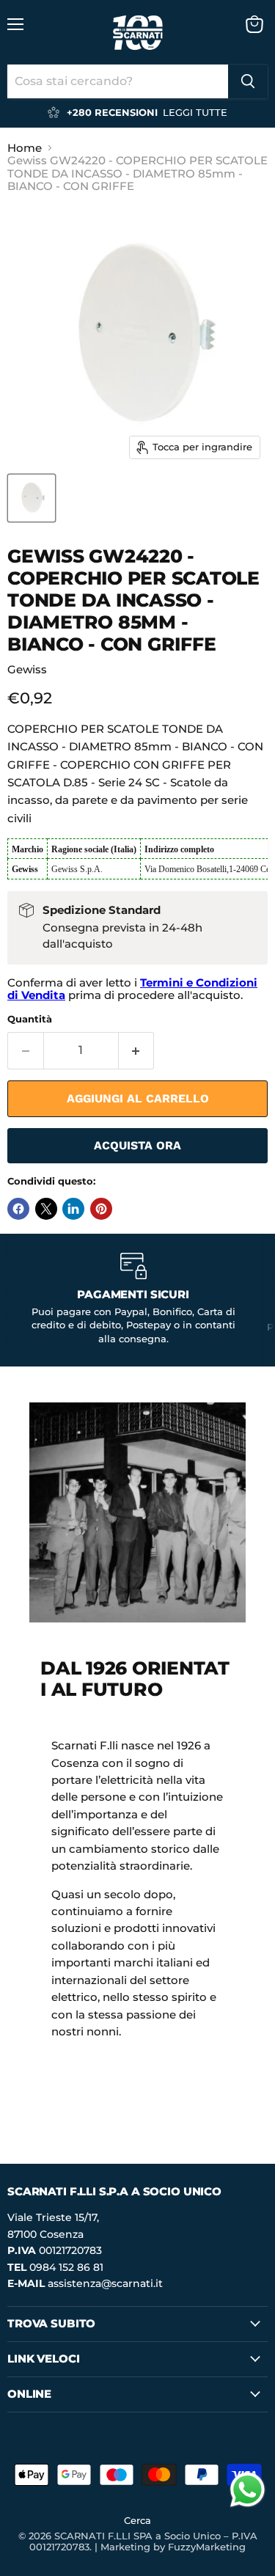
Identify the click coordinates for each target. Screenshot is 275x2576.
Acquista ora (137, 1145)
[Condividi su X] (46, 1209)
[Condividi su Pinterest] (101, 1209)
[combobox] (118, 81)
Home (25, 148)
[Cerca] (248, 81)
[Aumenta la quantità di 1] (137, 1050)
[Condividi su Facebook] (18, 1209)
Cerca (137, 2520)
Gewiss (27, 669)
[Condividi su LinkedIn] (73, 1209)
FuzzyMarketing (207, 2547)
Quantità (30, 1019)
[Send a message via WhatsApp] (247, 2490)
